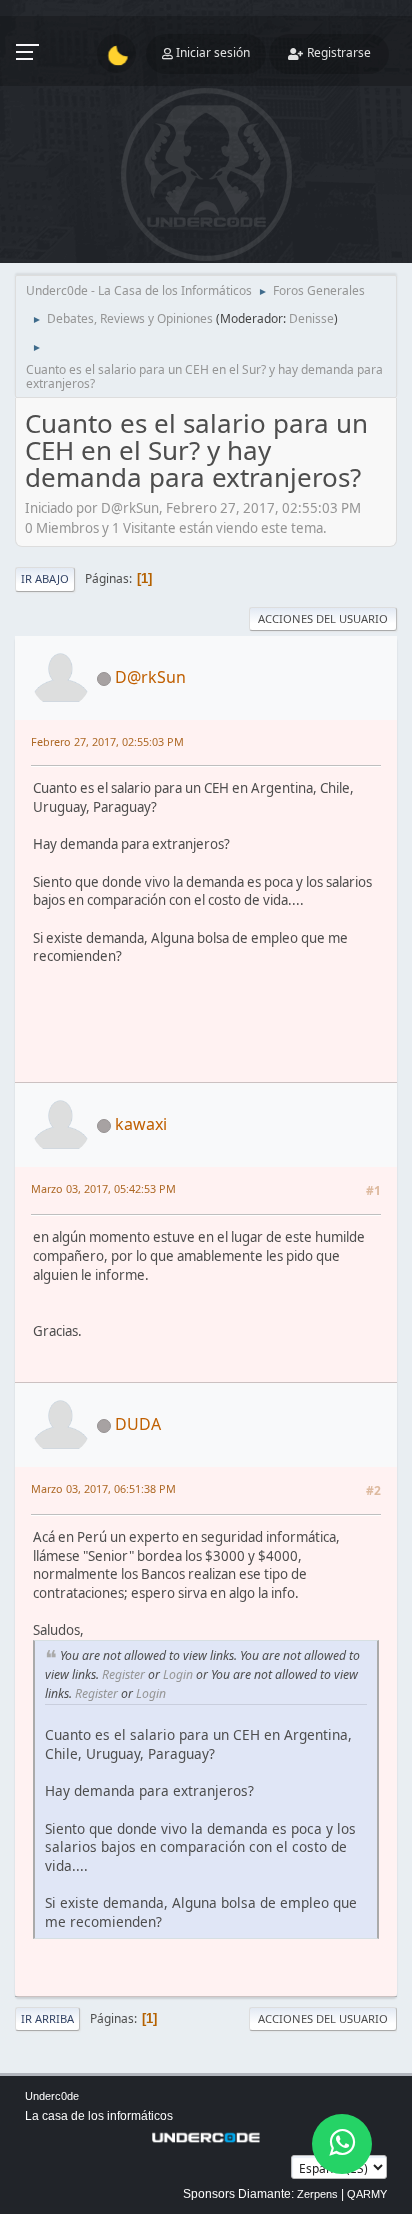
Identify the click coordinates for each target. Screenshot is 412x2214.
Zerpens (317, 2194)
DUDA (138, 1424)
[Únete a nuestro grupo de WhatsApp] (342, 2144)
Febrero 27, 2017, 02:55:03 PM (107, 741)
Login (178, 1674)
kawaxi (141, 1124)
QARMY (367, 2194)
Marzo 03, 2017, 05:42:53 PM (103, 1188)
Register (123, 1674)
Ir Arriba (47, 2018)
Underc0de (52, 2096)
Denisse (311, 318)
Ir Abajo (45, 578)
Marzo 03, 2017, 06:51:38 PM (103, 1488)
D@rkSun (150, 677)
